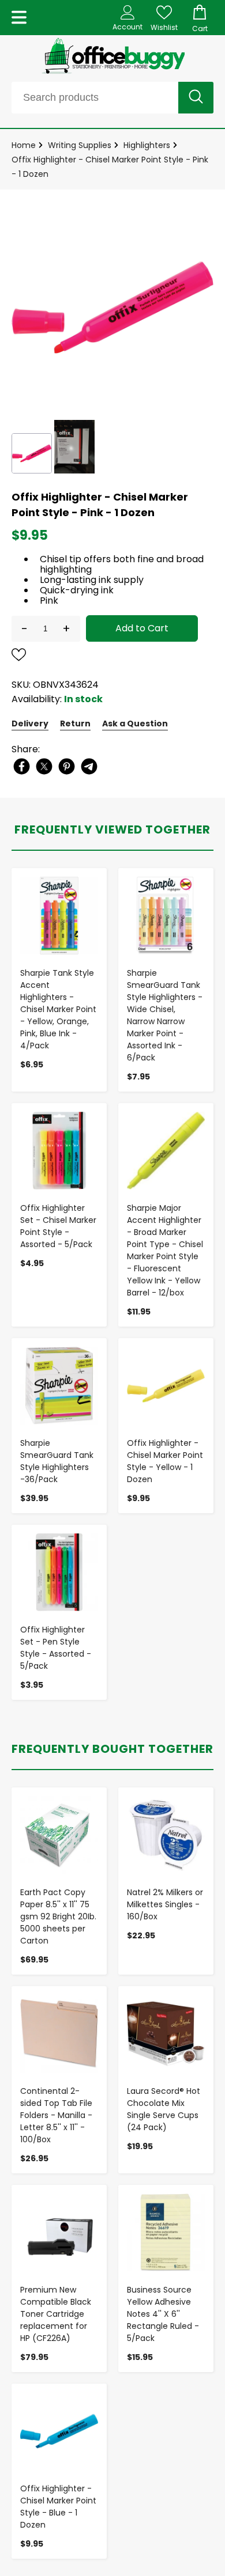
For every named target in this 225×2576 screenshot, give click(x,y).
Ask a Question (135, 723)
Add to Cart (142, 628)
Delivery (30, 723)
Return (75, 723)
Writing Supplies (80, 145)
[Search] (196, 98)
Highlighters (147, 145)
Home (24, 145)
